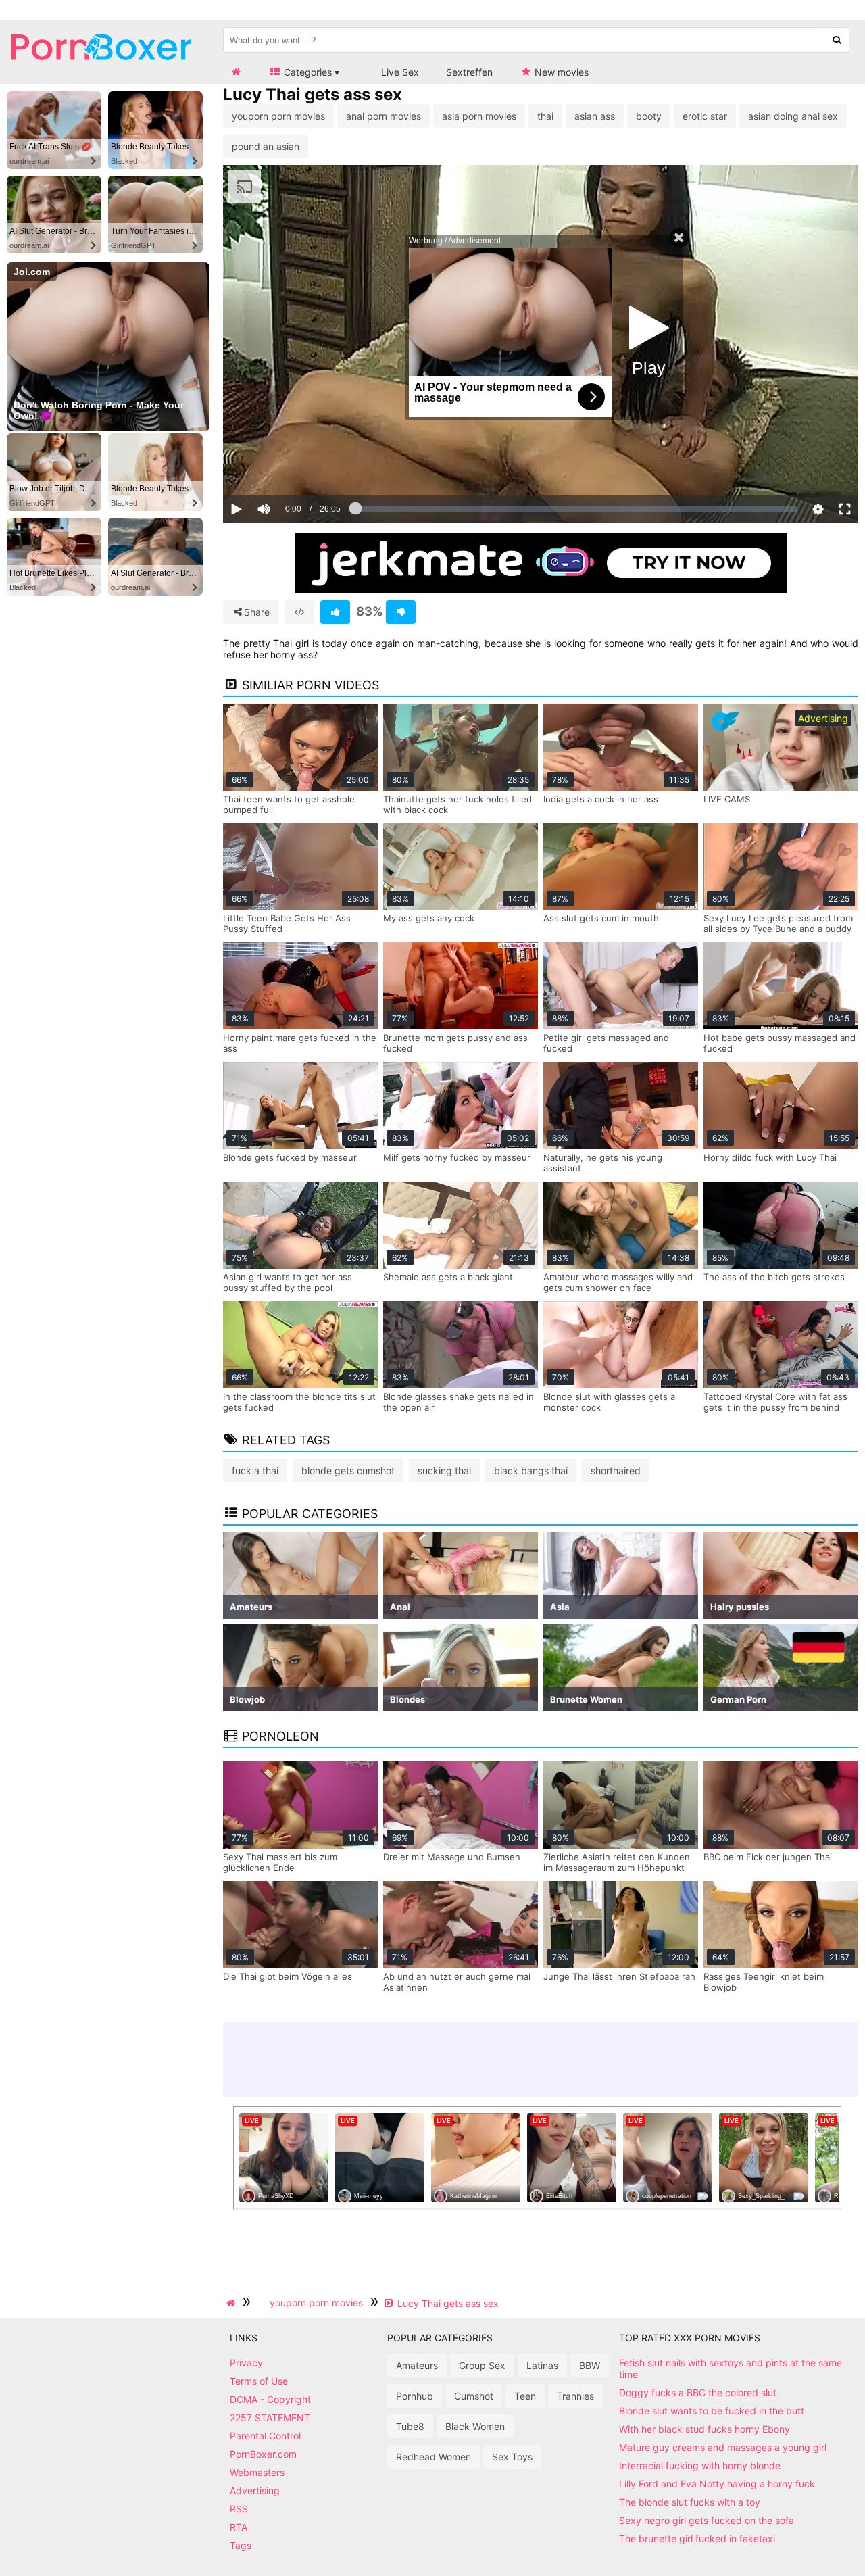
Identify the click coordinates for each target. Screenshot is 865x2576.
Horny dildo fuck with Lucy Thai (770, 1157)
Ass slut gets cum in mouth (601, 918)
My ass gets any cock (429, 918)
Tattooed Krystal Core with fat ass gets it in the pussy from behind (775, 1402)
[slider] (287, 467)
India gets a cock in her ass (601, 799)
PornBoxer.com (263, 2454)
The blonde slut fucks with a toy (690, 2502)
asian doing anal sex (793, 116)
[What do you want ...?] (837, 40)
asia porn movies (479, 116)
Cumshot (474, 2396)
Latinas (542, 2365)
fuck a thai (255, 1471)
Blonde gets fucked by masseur (290, 1157)
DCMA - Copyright (270, 2399)
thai (545, 116)
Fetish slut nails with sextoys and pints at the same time (731, 2368)
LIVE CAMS (727, 799)
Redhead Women (434, 2457)
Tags (241, 2545)
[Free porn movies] (101, 71)
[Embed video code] (299, 612)
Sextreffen (469, 72)
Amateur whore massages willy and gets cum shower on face (618, 1282)
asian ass (595, 116)
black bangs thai (531, 1471)
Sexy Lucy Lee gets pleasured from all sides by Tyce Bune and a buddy (778, 923)
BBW (590, 2365)
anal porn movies (384, 116)
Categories (306, 72)
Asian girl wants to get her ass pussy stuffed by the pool (288, 1282)
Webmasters (257, 2472)
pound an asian (266, 146)
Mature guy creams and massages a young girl (723, 2447)
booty (649, 116)
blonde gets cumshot (348, 1471)
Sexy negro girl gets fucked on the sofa (707, 2520)
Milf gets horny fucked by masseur (457, 1157)
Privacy (246, 2363)
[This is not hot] (401, 612)
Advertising (255, 2490)
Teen (525, 2396)
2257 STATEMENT (270, 2417)
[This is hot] (335, 612)
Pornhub (415, 2396)
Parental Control (265, 2436)
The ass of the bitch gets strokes (774, 1277)
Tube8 (410, 2426)
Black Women (475, 2426)
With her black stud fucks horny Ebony (705, 2429)
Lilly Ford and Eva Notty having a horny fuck (717, 2484)
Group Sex (482, 2365)
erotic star (705, 116)
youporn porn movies (278, 116)
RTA (239, 2527)
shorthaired (616, 1471)
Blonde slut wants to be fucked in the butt (712, 2411)
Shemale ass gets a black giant (448, 1277)
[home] (232, 2303)
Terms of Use (259, 2381)
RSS (239, 2509)
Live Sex (399, 72)
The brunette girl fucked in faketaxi (697, 2538)
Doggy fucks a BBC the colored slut (698, 2392)
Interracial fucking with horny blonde (700, 2465)
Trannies (575, 2396)
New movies (560, 72)
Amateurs (417, 2365)
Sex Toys (512, 2457)
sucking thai (444, 1471)
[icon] (236, 72)
